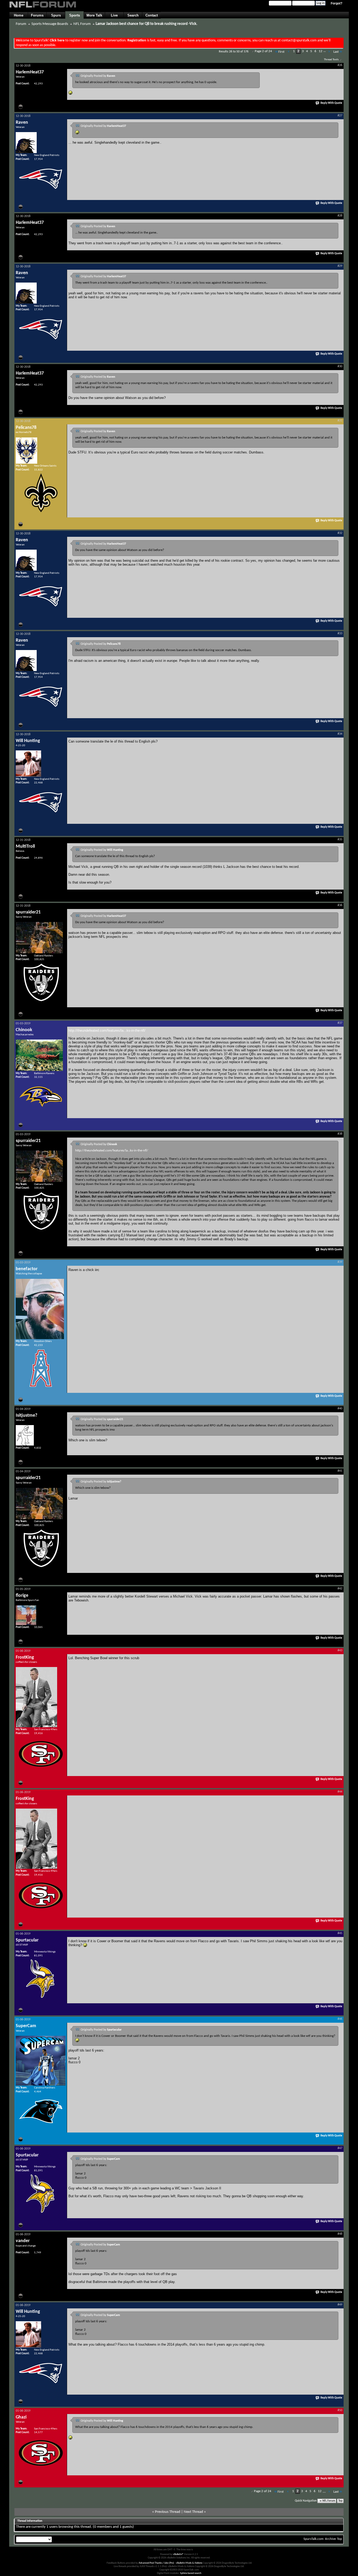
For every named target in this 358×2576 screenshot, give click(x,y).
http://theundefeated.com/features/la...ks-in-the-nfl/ (107, 1030)
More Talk (94, 15)
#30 (340, 366)
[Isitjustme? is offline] (25, 1435)
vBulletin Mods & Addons (189, 2563)
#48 (340, 2234)
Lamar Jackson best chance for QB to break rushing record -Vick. (147, 24)
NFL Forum (82, 24)
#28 (340, 216)
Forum (21, 24)
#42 (340, 1589)
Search (133, 15)
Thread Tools (331, 60)
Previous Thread (168, 2512)
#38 (340, 1134)
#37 (340, 1023)
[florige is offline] (26, 1615)
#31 (340, 421)
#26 (340, 65)
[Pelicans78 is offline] (26, 451)
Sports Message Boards (50, 24)
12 (321, 51)
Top (340, 2501)
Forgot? (337, 3)
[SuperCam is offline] (41, 2061)
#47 (340, 2148)
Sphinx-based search (191, 2573)
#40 (340, 1409)
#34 (340, 734)
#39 (340, 1262)
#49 (340, 2305)
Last (336, 52)
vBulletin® (178, 2554)
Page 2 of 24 (263, 51)
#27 (340, 116)
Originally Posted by (98, 76)
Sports (75, 15)
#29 (340, 266)
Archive (330, 2539)
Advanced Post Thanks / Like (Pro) (156, 2563)
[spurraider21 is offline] (39, 938)
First (281, 52)
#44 (340, 1792)
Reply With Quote (331, 103)
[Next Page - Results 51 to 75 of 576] (329, 52)
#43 (340, 1650)
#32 (340, 533)
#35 (340, 840)
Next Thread (193, 2512)
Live (114, 15)
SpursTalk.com (313, 2539)
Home (19, 15)
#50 (340, 2410)
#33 (340, 634)
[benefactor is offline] (40, 1309)
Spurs (56, 15)
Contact (152, 15)
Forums (37, 15)
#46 (340, 2019)
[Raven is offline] (26, 143)
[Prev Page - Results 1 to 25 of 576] (289, 52)
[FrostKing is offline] (36, 1697)
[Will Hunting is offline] (28, 764)
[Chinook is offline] (39, 1055)
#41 (340, 1471)
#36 (340, 905)
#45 (340, 1933)
